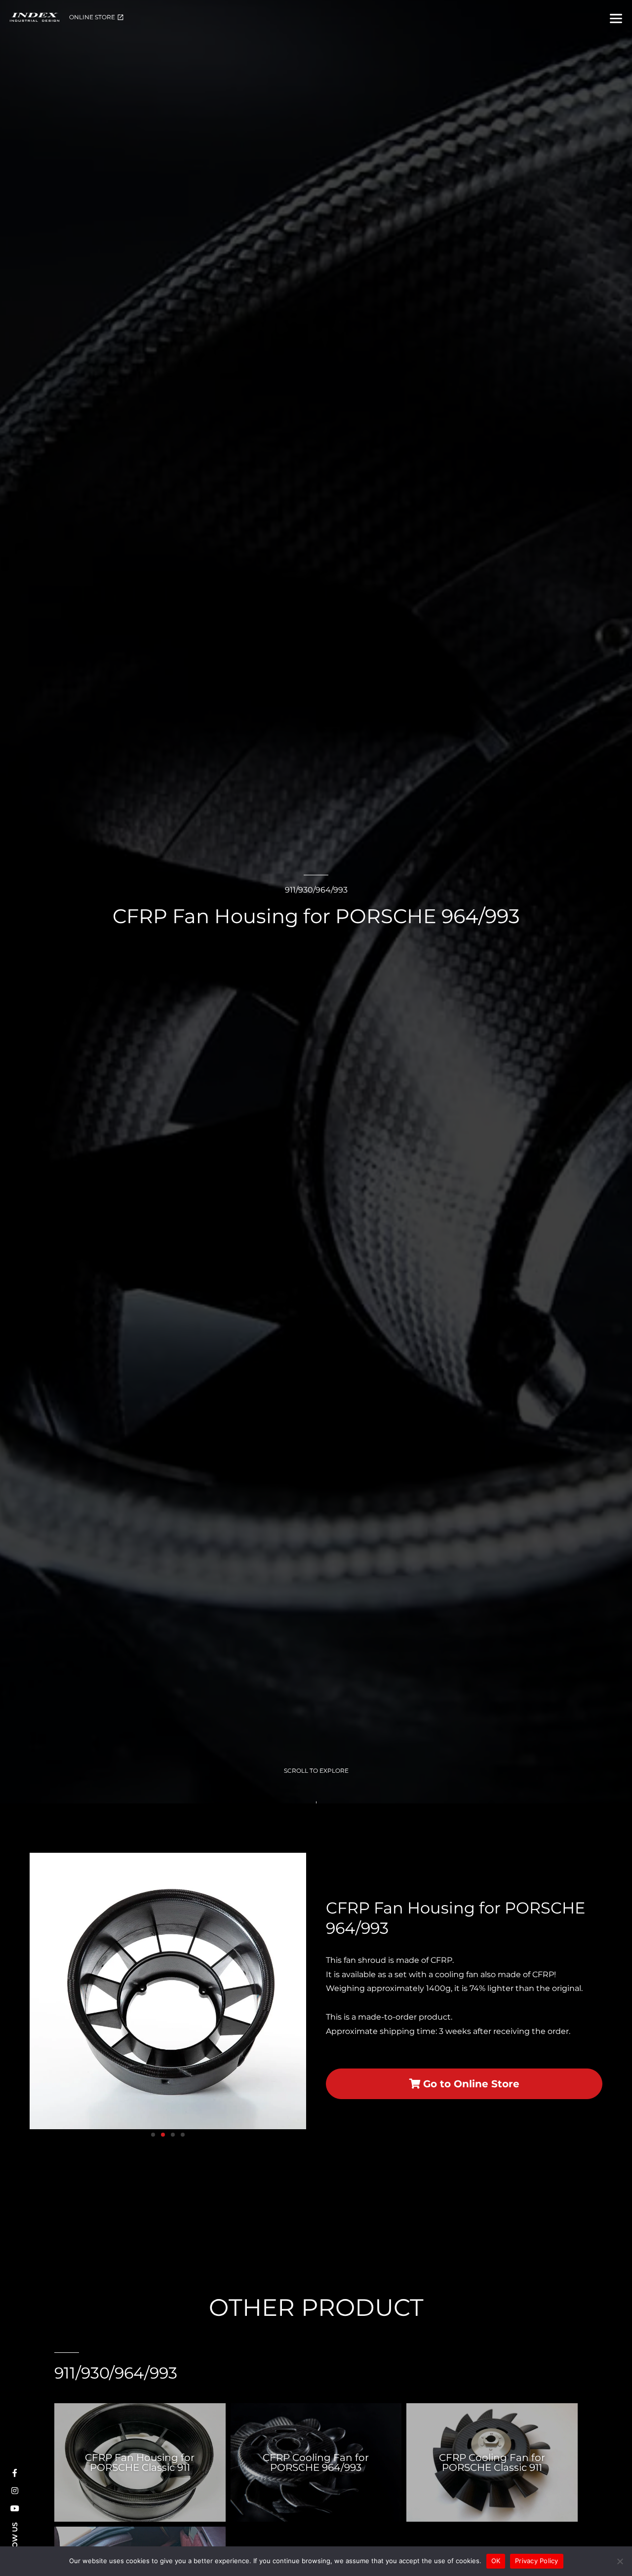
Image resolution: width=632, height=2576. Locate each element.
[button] (41, 1991)
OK (496, 2561)
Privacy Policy (537, 2561)
